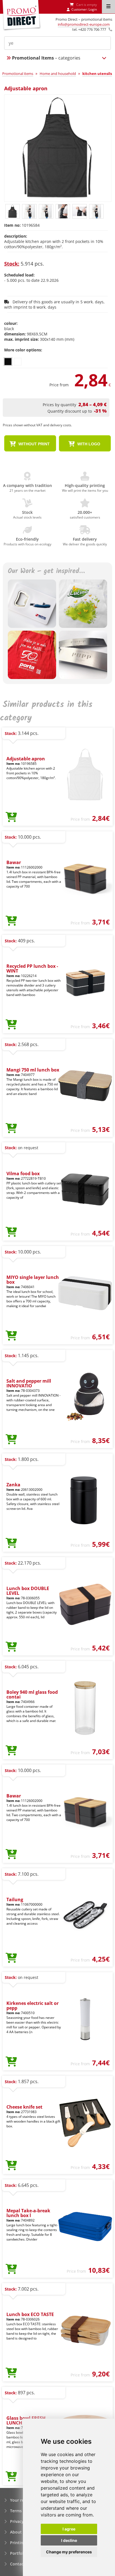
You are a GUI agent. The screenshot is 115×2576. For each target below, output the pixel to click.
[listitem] (8, 362)
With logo (88, 444)
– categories (46, 58)
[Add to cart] (11, 817)
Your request (22, 2500)
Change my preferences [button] (69, 2552)
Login (93, 9)
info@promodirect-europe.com (84, 24)
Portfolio (19, 2553)
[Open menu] (108, 7)
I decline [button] (69, 2540)
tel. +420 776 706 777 (89, 29)
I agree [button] (69, 2529)
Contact (18, 2564)
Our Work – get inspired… (46, 572)
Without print (33, 444)
